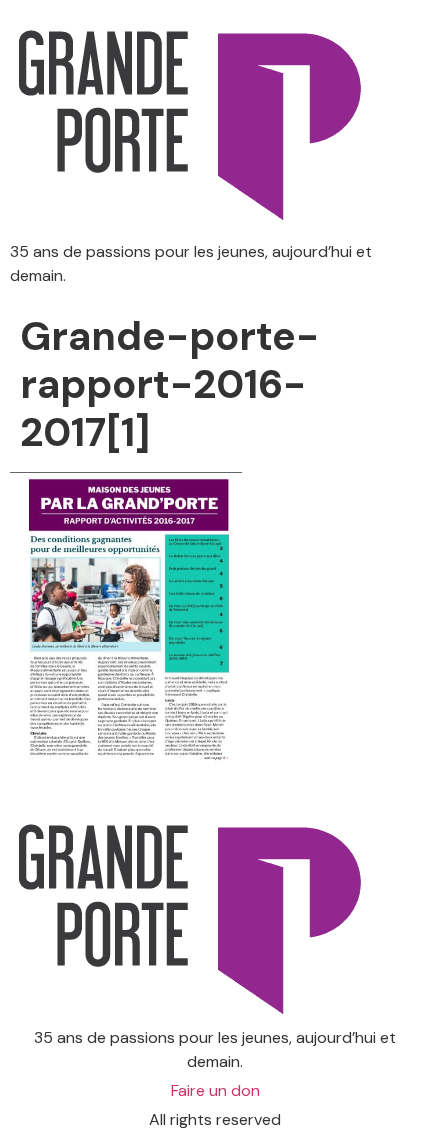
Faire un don (215, 1090)
